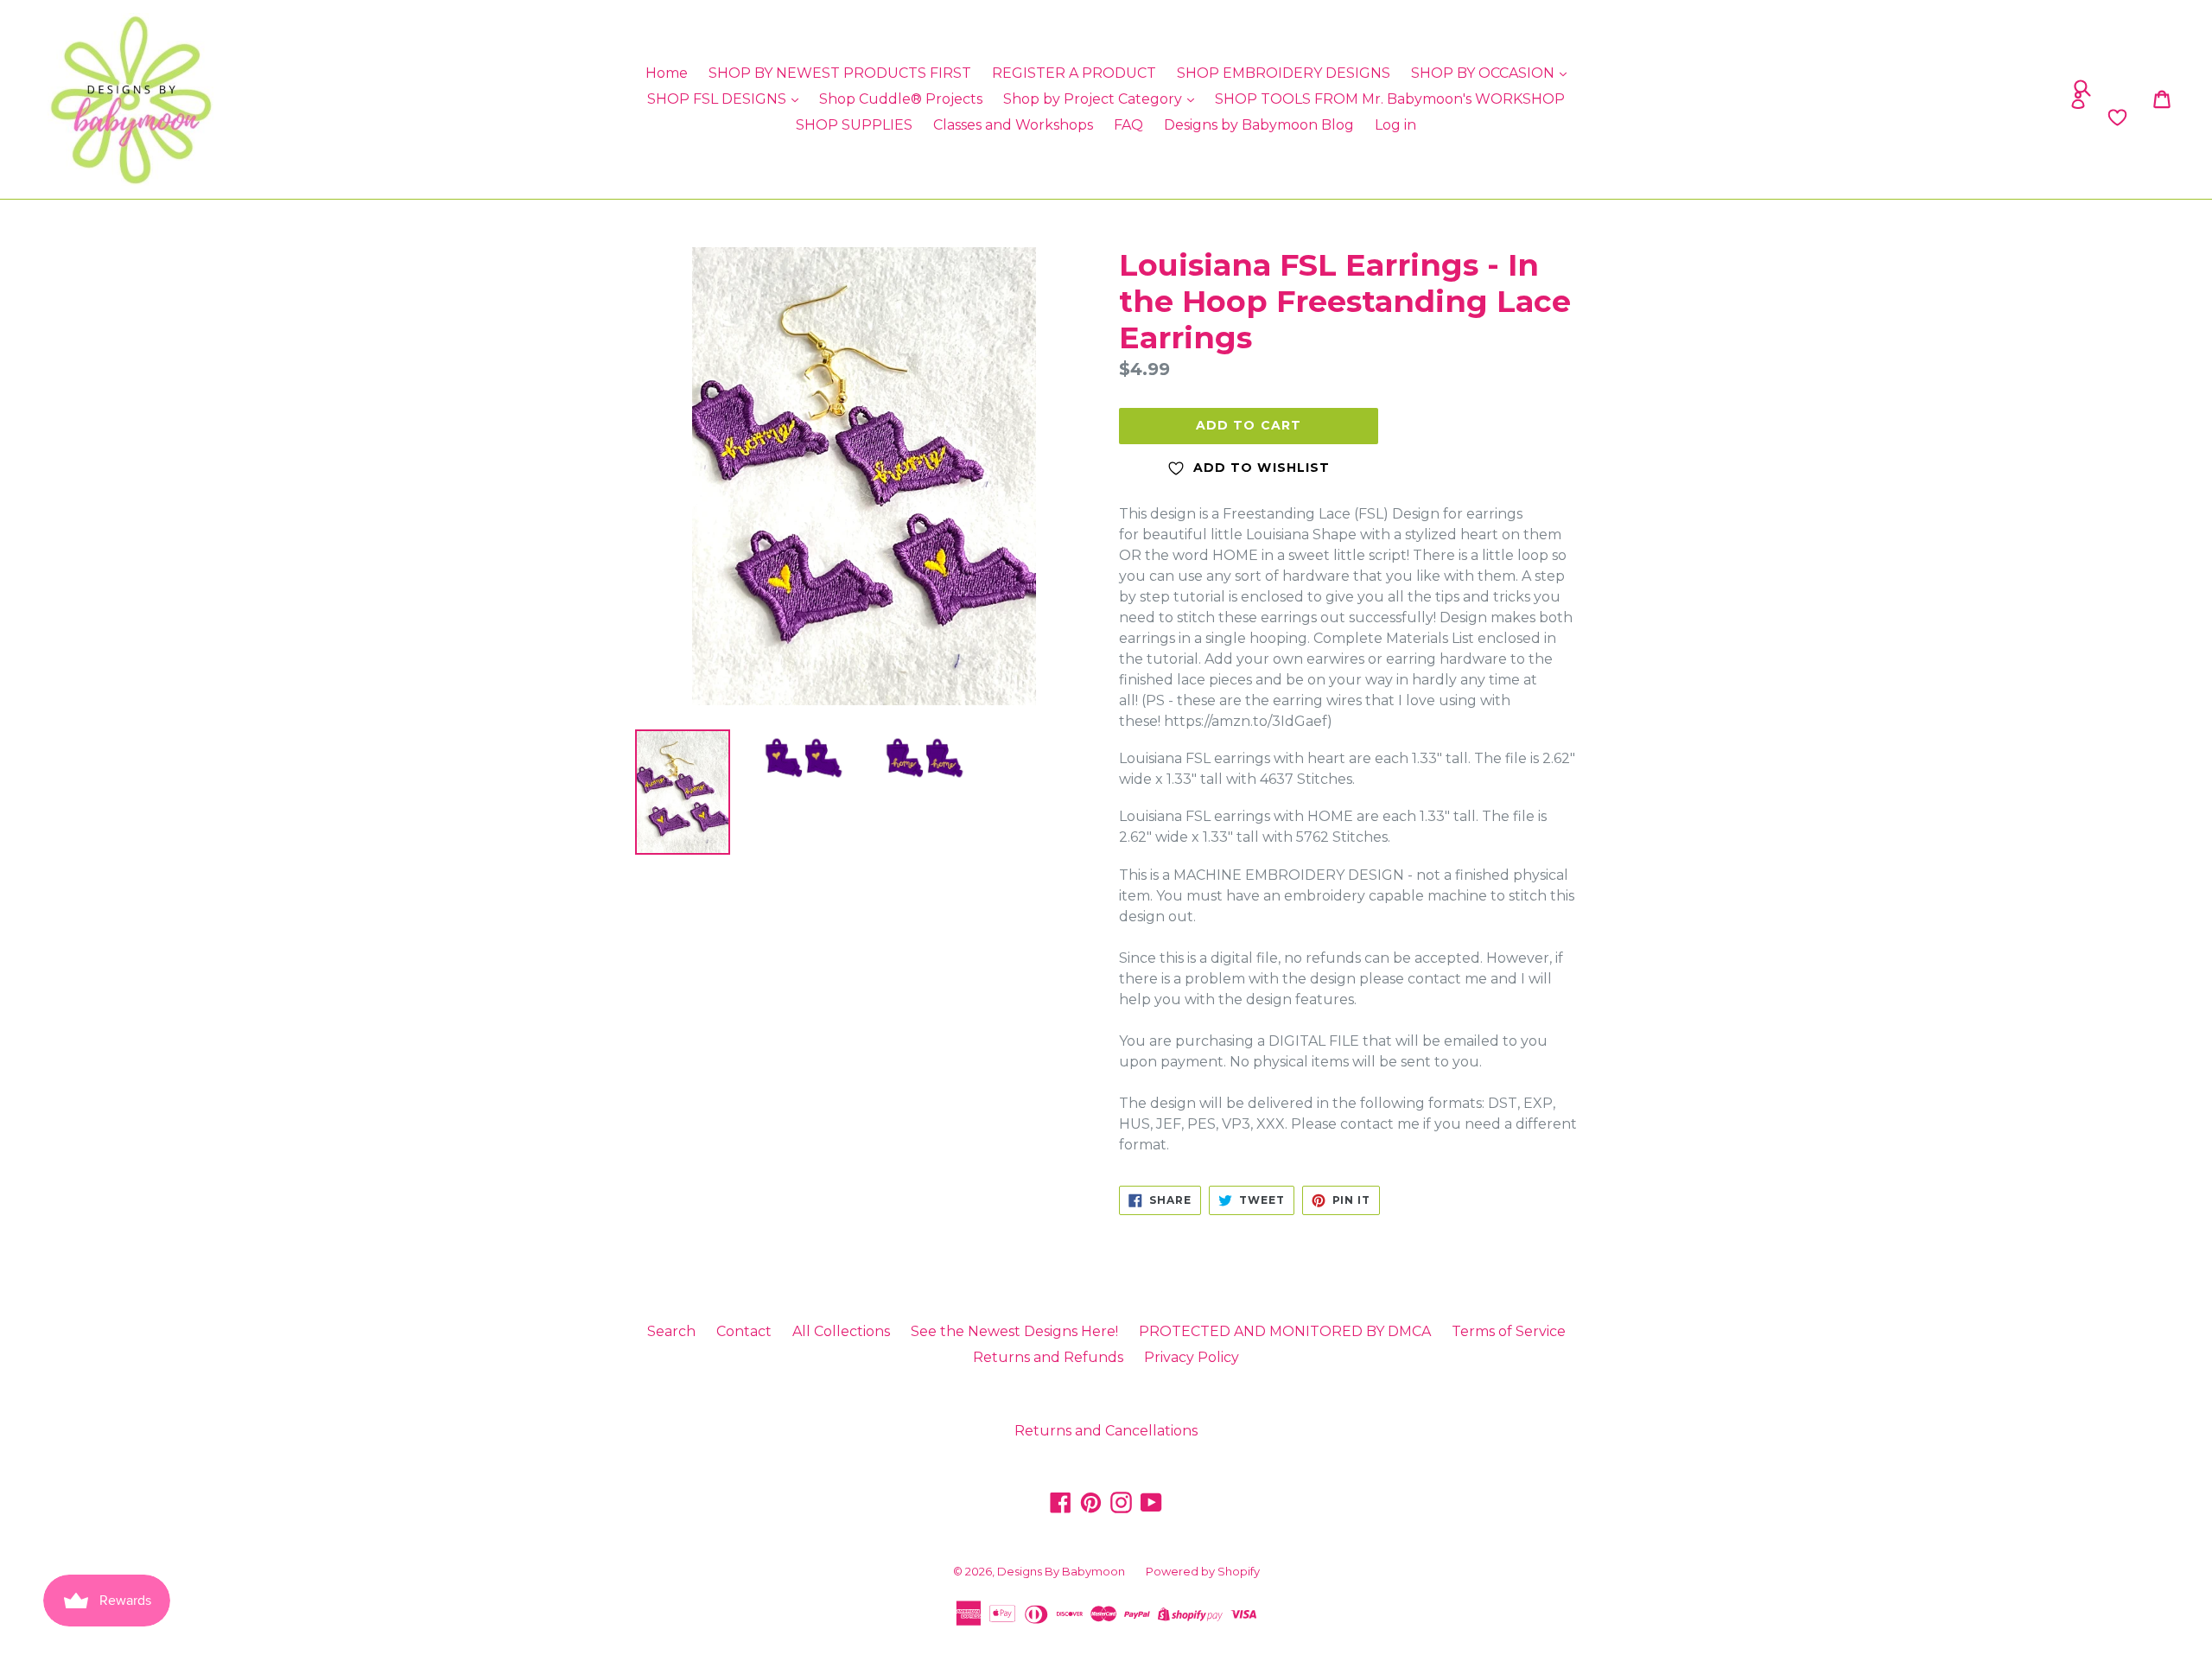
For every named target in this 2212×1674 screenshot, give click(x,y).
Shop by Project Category (1094, 99)
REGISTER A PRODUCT (1074, 73)
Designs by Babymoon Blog (1259, 125)
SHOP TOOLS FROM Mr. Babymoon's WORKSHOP (1390, 99)
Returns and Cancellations (1106, 1431)
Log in (1395, 125)
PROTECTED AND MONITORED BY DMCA (1285, 1331)
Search (671, 1331)
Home (667, 73)
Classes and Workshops (1013, 125)
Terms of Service (1509, 1331)
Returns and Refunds (1048, 1357)
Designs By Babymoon (1061, 1571)
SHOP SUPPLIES (854, 125)
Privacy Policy (1192, 1357)
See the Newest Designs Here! (1014, 1331)
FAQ (1128, 125)
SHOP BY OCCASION (1484, 73)
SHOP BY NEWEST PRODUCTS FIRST (840, 73)
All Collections (841, 1331)
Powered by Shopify (1203, 1571)
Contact (744, 1331)
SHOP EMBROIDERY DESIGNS (1284, 73)
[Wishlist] (1860, 118)
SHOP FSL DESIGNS (718, 99)
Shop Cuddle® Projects (901, 99)
